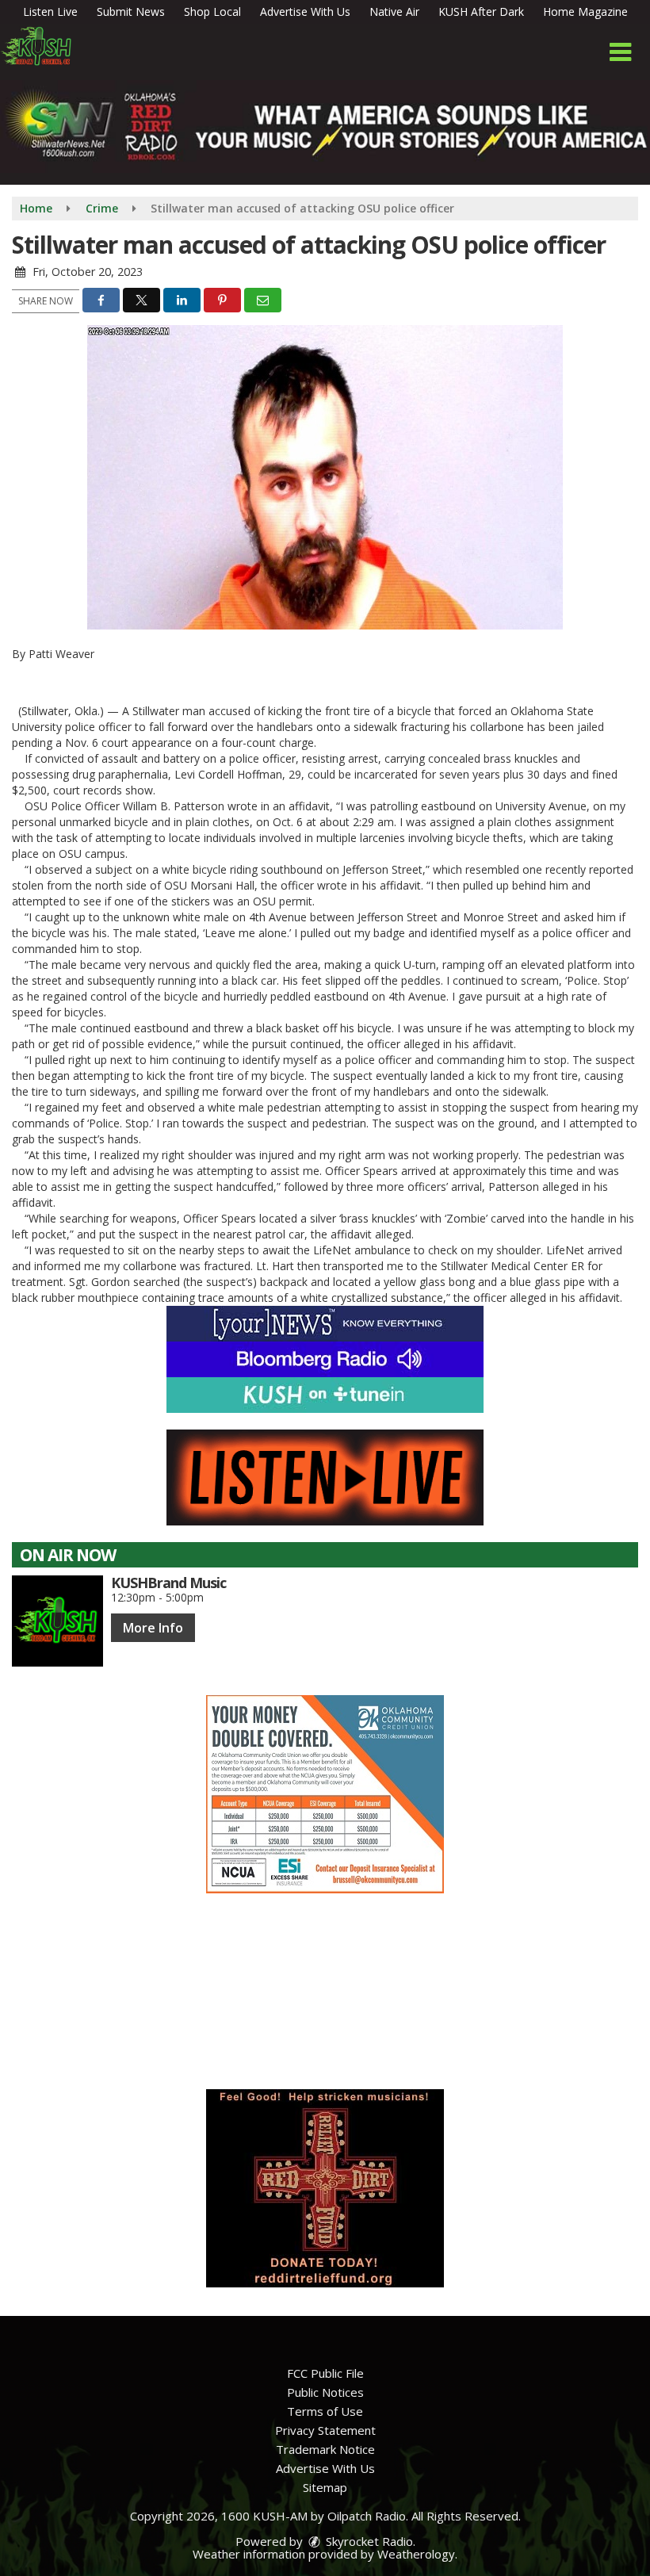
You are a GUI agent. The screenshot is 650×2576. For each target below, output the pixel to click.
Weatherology (416, 2554)
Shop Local (212, 11)
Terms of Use (325, 2411)
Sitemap (325, 2487)
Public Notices (325, 2392)
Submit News (131, 11)
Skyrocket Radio (368, 2541)
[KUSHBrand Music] (57, 1621)
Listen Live (50, 11)
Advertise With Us (305, 11)
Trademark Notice (325, 2449)
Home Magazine (585, 11)
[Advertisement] (325, 1794)
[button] (620, 52)
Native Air (394, 11)
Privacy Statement (325, 2430)
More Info (153, 1628)
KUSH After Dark (481, 11)
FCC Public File (325, 2373)
